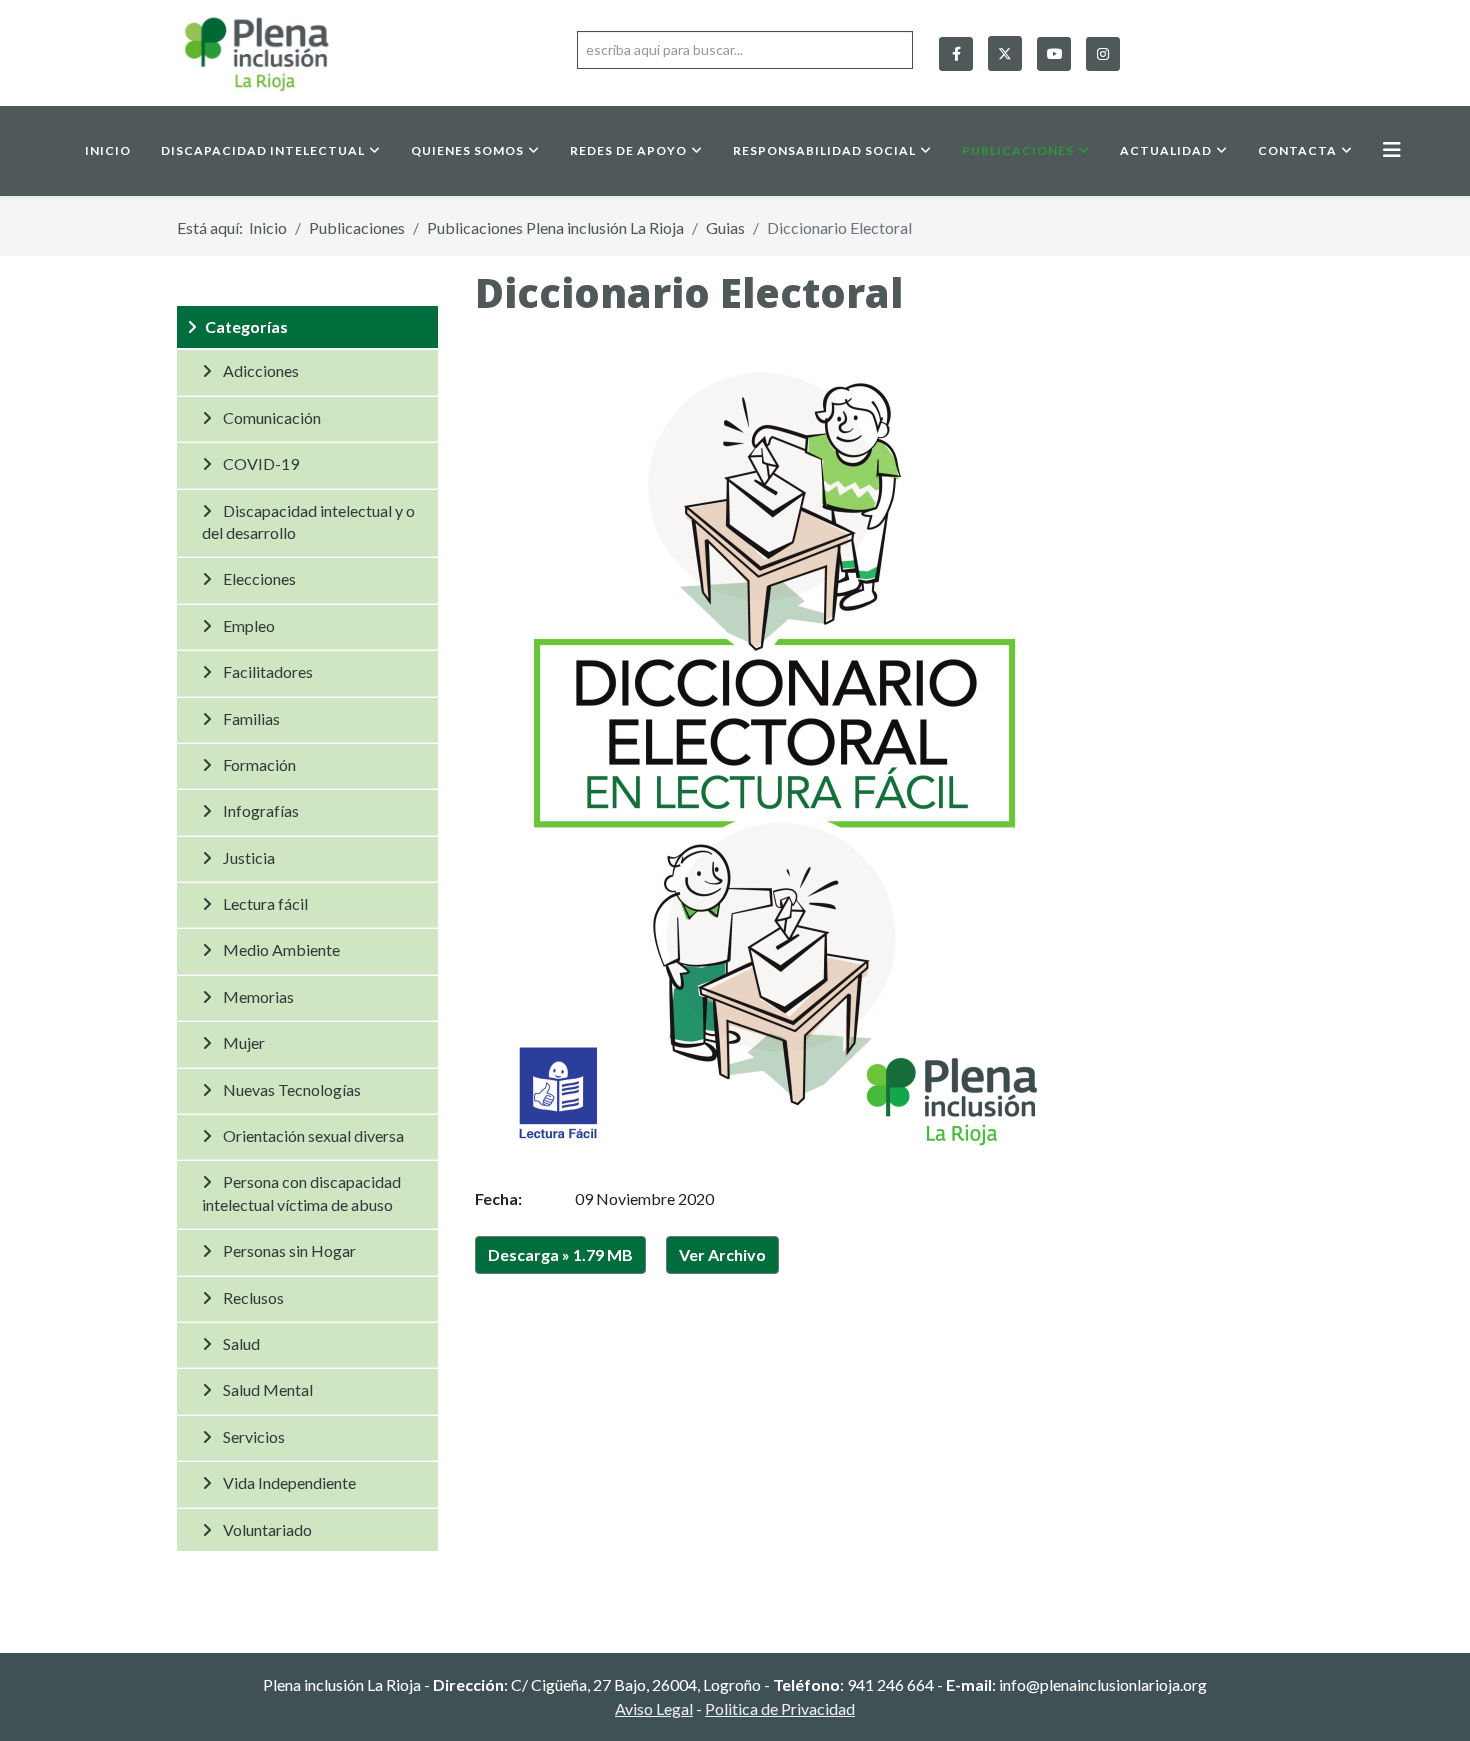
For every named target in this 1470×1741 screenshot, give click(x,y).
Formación (259, 764)
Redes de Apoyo (628, 150)
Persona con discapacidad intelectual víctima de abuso (301, 1192)
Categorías (246, 326)
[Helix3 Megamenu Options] (1392, 149)
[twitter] (1005, 49)
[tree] (307, 928)
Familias (251, 718)
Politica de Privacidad (780, 1708)
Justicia (249, 857)
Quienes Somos (467, 150)
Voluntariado (267, 1529)
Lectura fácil (265, 903)
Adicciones (261, 370)
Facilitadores (268, 671)
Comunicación (272, 417)
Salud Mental (268, 1389)
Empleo (249, 625)
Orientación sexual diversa (313, 1135)
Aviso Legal (654, 1708)
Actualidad (1166, 150)
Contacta (1297, 150)
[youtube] (1054, 54)
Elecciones (259, 578)
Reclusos (253, 1297)
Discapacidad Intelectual (263, 150)
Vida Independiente (289, 1482)
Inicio (108, 150)
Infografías (261, 810)
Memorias (258, 996)
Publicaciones (1018, 150)
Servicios (254, 1436)
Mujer (244, 1042)
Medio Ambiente (281, 949)
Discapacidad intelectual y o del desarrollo (308, 521)
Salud (241, 1343)
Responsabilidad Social (824, 150)
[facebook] (956, 54)
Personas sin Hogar (289, 1250)
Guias (725, 227)
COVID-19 (261, 463)
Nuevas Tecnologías (292, 1089)
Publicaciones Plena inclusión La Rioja (555, 227)
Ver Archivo (722, 1254)
